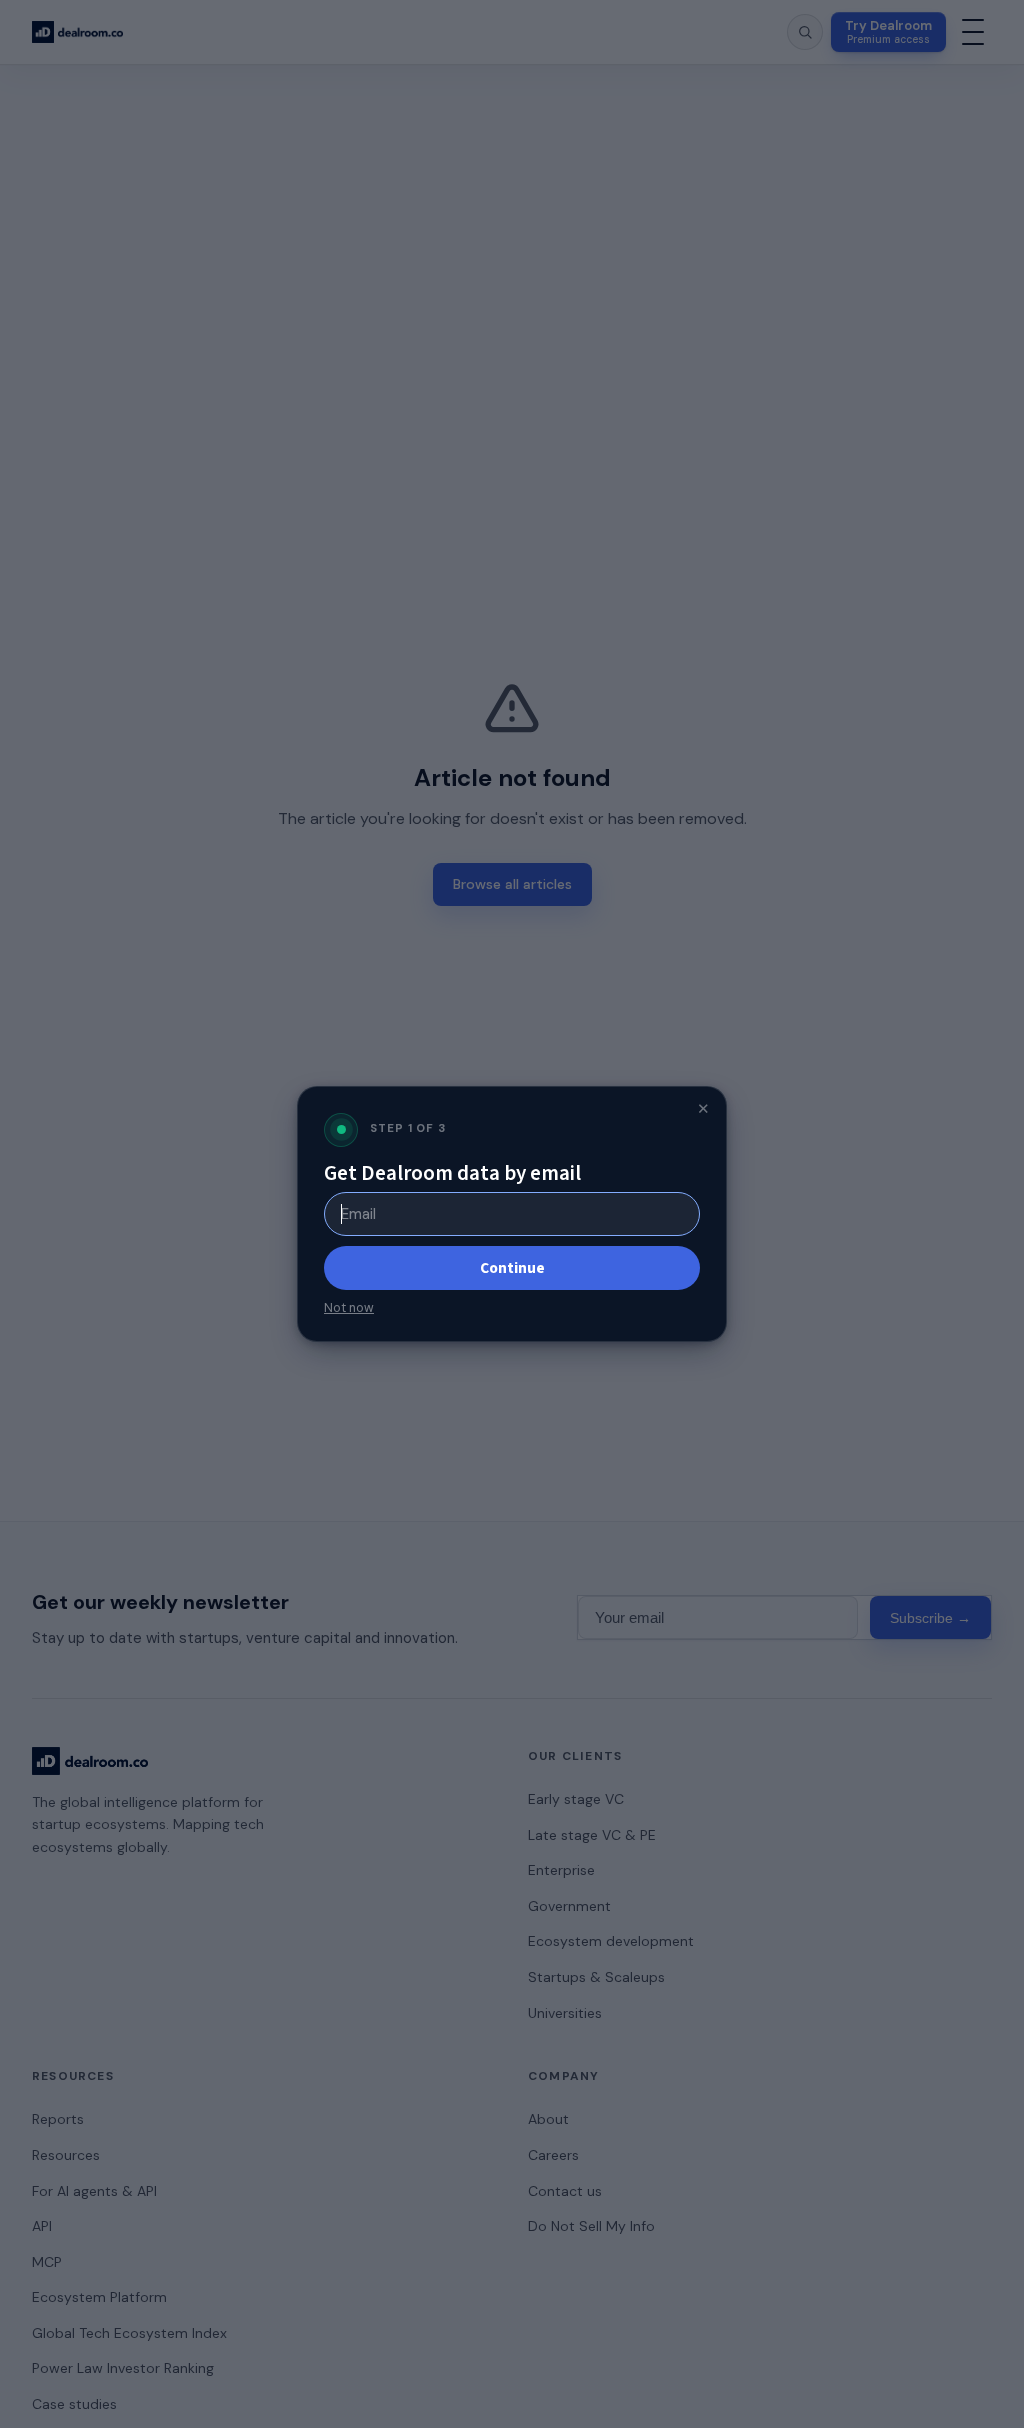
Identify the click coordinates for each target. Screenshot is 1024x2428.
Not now (349, 1308)
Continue (512, 1268)
